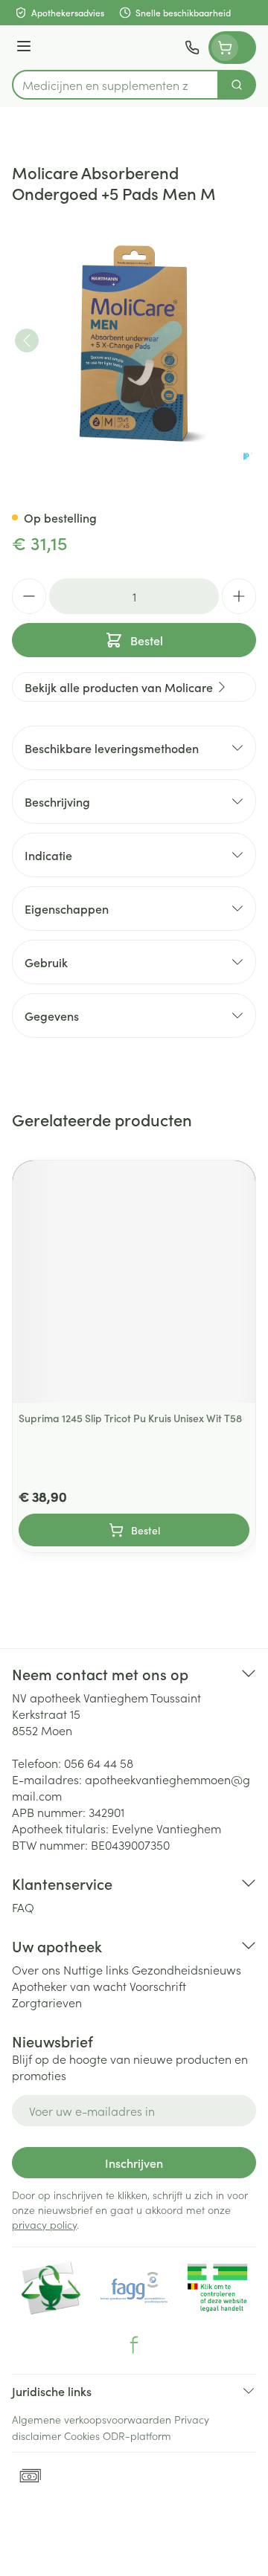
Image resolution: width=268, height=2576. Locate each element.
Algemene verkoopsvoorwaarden (92, 2419)
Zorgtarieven (47, 2002)
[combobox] (115, 85)
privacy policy (44, 2224)
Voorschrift (158, 1986)
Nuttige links (96, 1969)
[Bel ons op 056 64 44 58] (192, 48)
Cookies (82, 2435)
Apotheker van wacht (69, 1986)
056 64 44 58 (99, 1763)
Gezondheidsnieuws (186, 1969)
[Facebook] (134, 2345)
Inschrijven (134, 2163)
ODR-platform (137, 2435)
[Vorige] (27, 340)
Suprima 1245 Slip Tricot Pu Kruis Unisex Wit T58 (130, 1418)
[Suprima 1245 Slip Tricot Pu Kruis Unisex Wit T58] (134, 1282)
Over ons (36, 1969)
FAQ (23, 1907)
